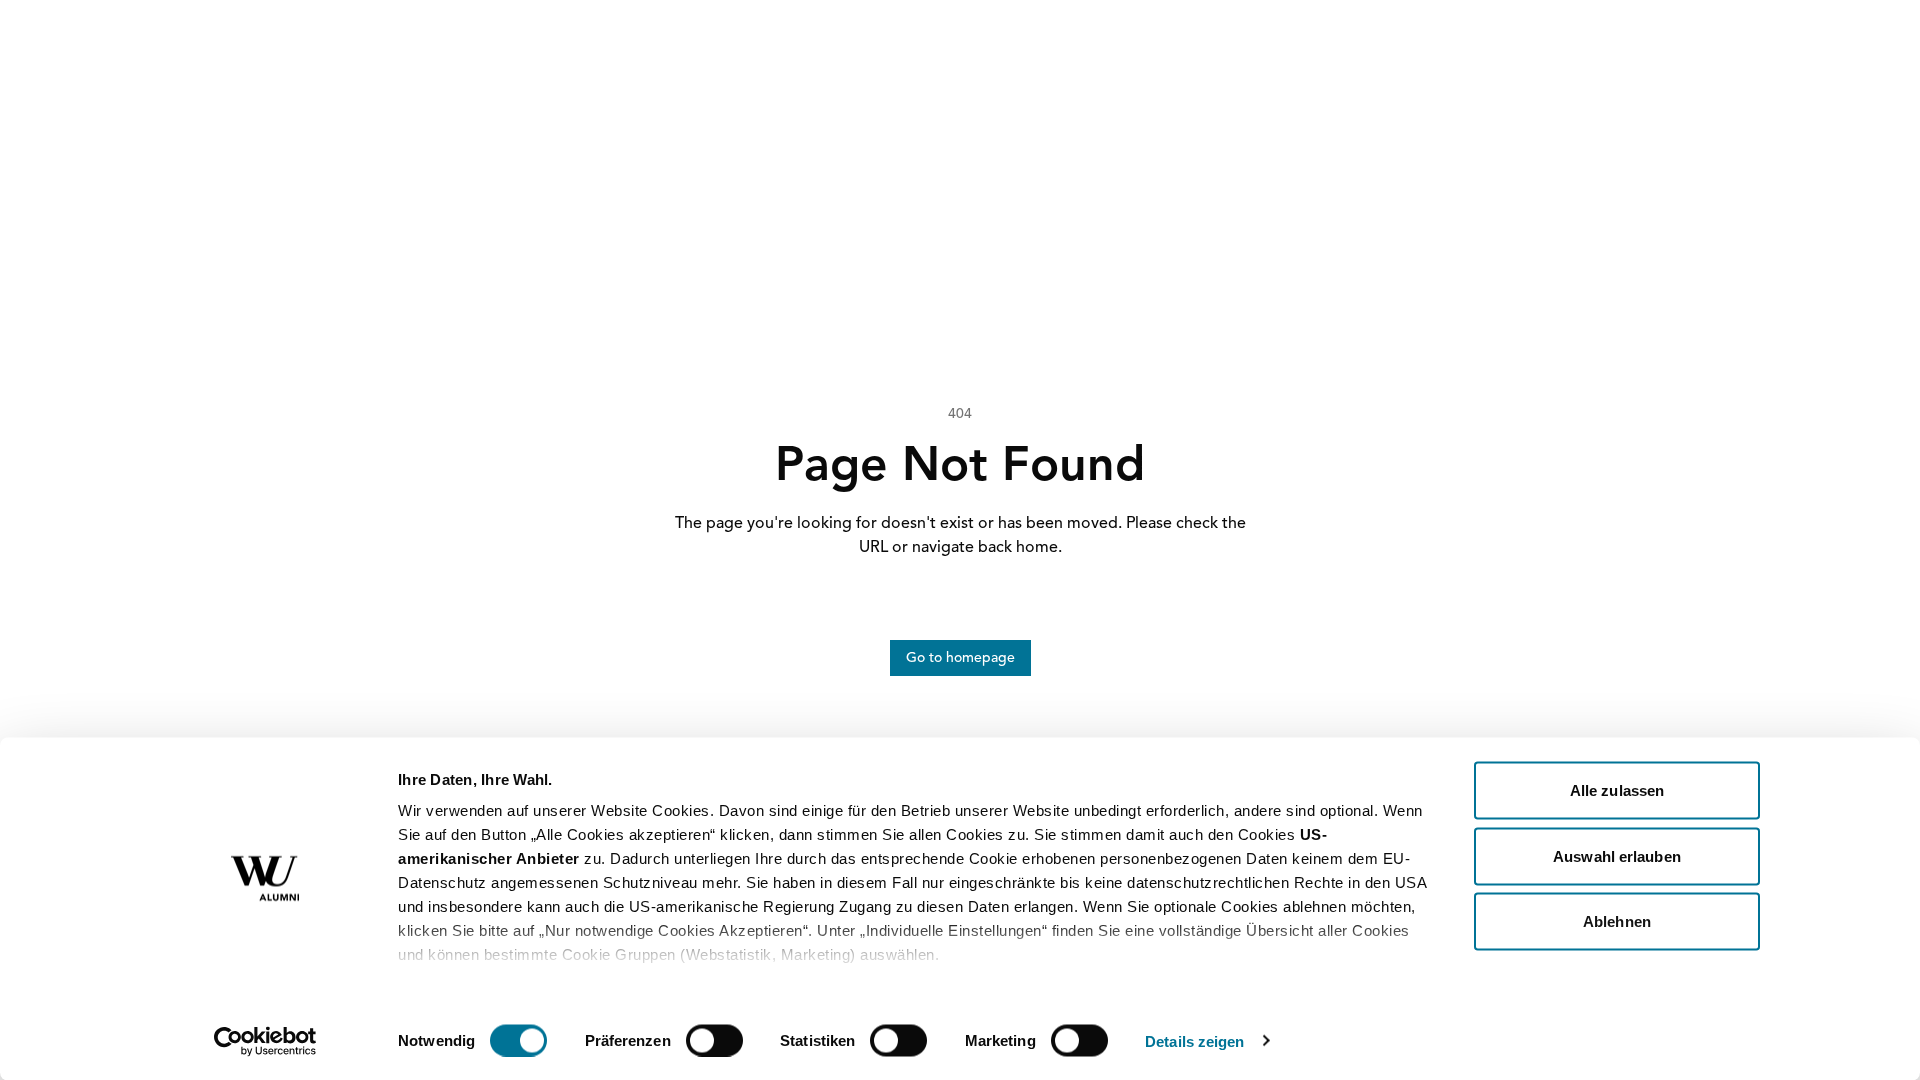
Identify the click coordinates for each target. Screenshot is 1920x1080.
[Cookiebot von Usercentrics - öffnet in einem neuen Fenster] (265, 1041)
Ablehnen (1617, 921)
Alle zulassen (1617, 790)
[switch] (714, 1040)
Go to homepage (960, 658)
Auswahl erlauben (1617, 855)
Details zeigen (1194, 1040)
